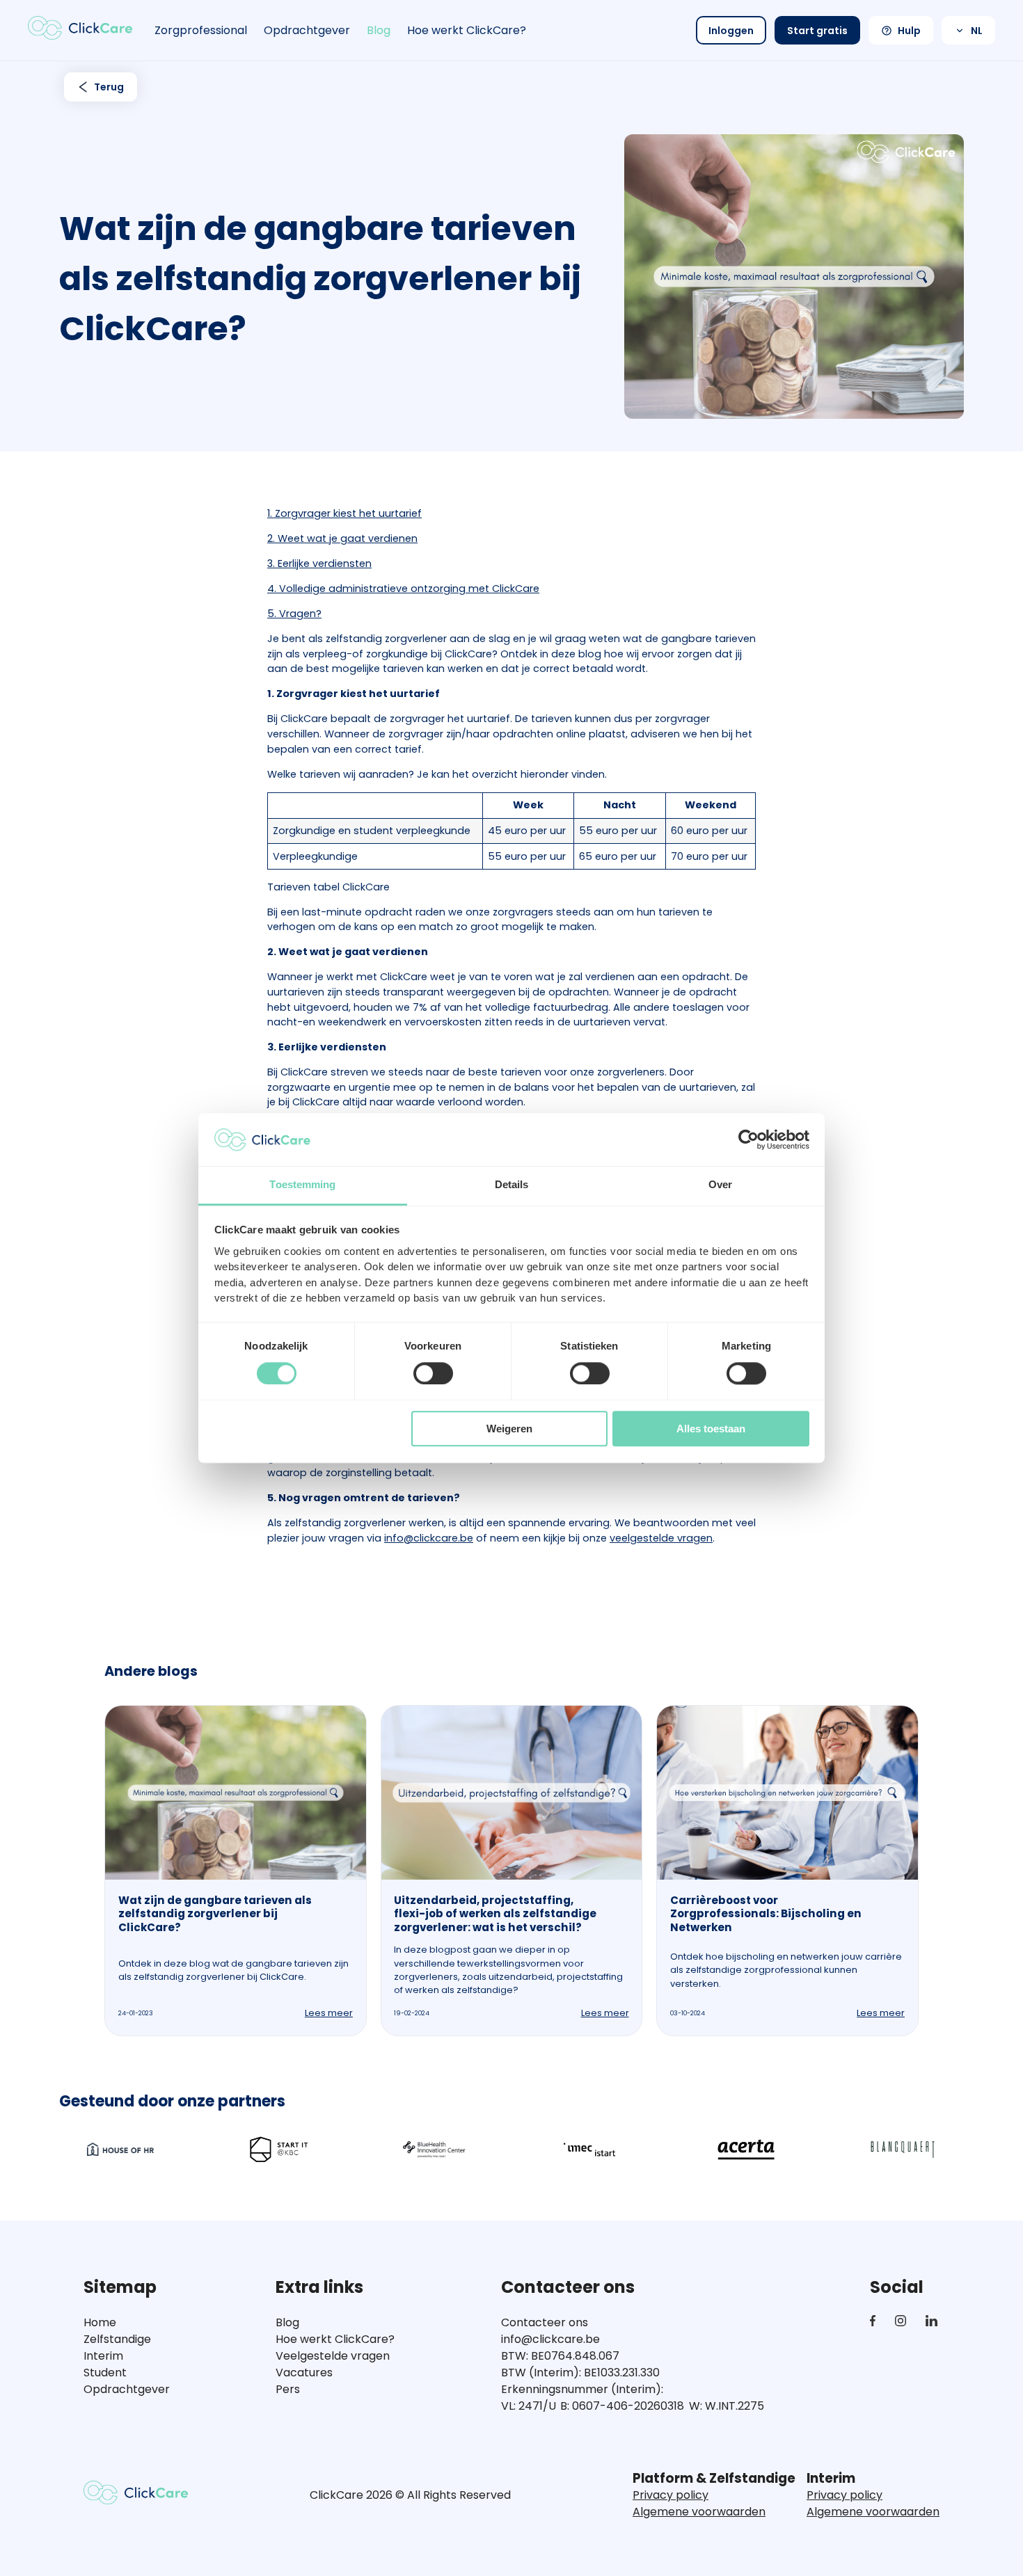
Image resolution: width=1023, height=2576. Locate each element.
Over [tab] (720, 1185)
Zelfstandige (117, 2339)
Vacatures (304, 2373)
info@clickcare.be (429, 1538)
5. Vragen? (294, 614)
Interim (103, 2356)
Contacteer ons (545, 2322)
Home (100, 2322)
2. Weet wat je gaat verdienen (342, 538)
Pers (288, 2389)
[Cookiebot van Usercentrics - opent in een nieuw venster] (748, 1139)
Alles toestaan (711, 1429)
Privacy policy (671, 2495)
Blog (379, 30)
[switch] (433, 1373)
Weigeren (509, 1429)
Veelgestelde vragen (333, 2356)
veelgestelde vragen (661, 1538)
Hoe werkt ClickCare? (467, 30)
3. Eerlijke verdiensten (319, 563)
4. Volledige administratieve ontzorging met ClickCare (403, 589)
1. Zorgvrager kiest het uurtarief (344, 513)
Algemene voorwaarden (699, 2512)
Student (105, 2373)
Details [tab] (512, 1185)
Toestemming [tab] (302, 1185)
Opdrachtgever (307, 30)
